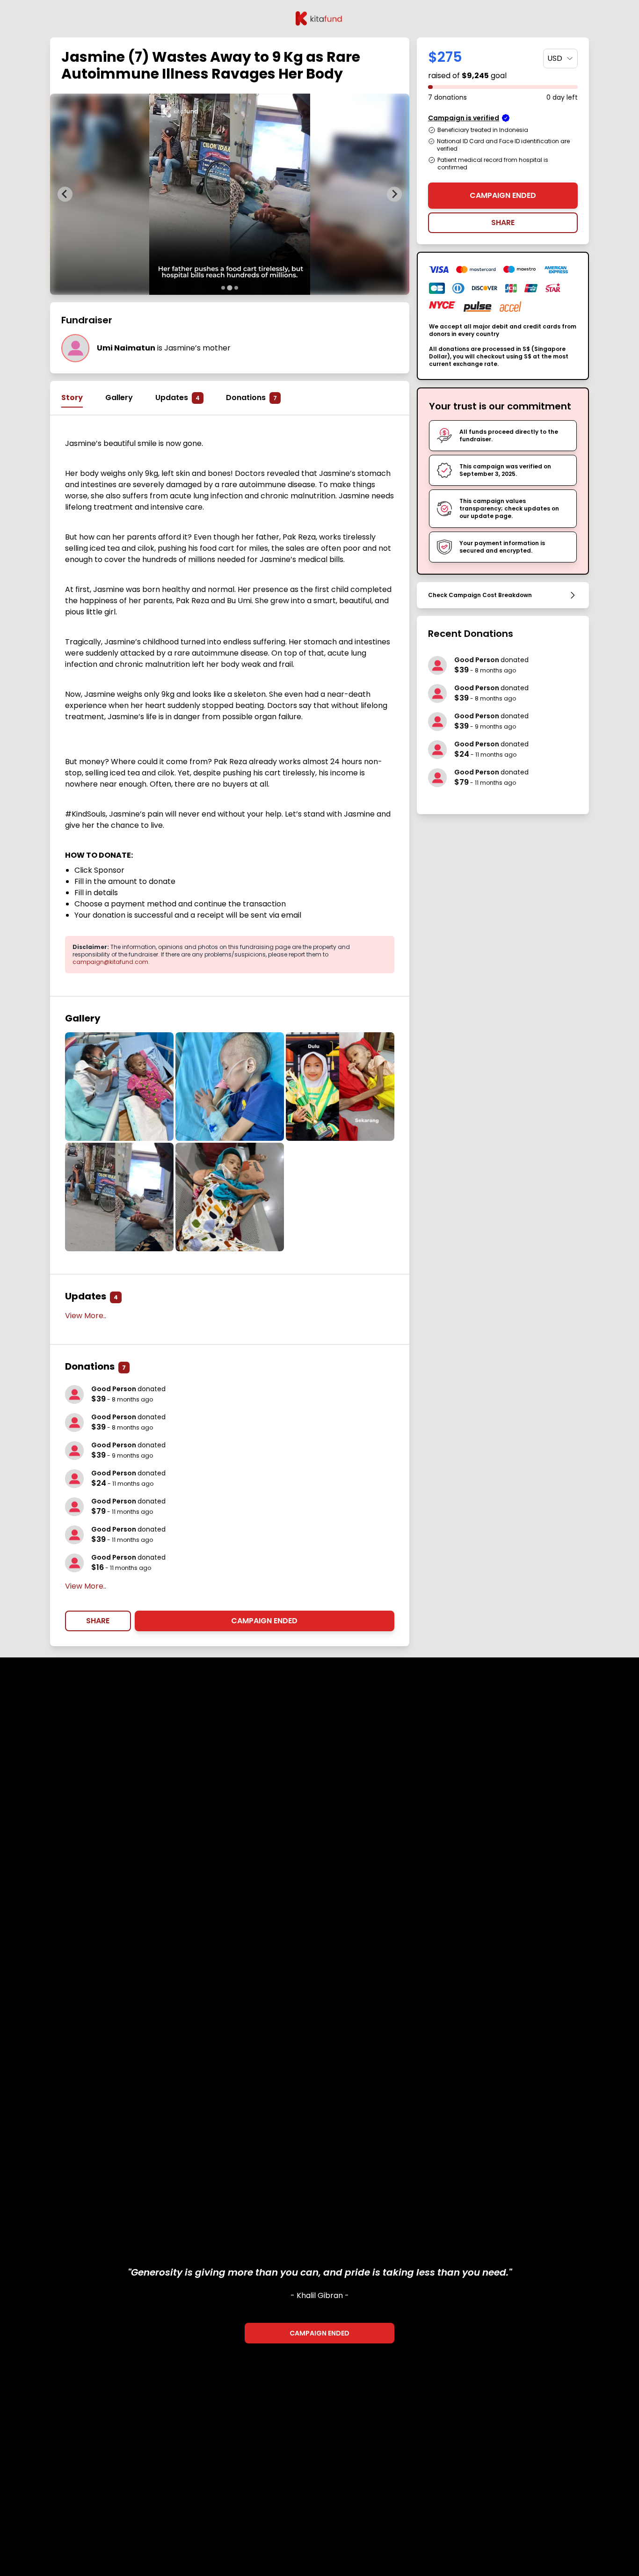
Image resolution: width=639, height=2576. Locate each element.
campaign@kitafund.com (110, 962)
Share (98, 1621)
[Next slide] (394, 194)
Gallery (119, 398)
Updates (178, 398)
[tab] (223, 288)
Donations (251, 398)
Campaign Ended (264, 1621)
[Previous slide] (65, 194)
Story (72, 398)
